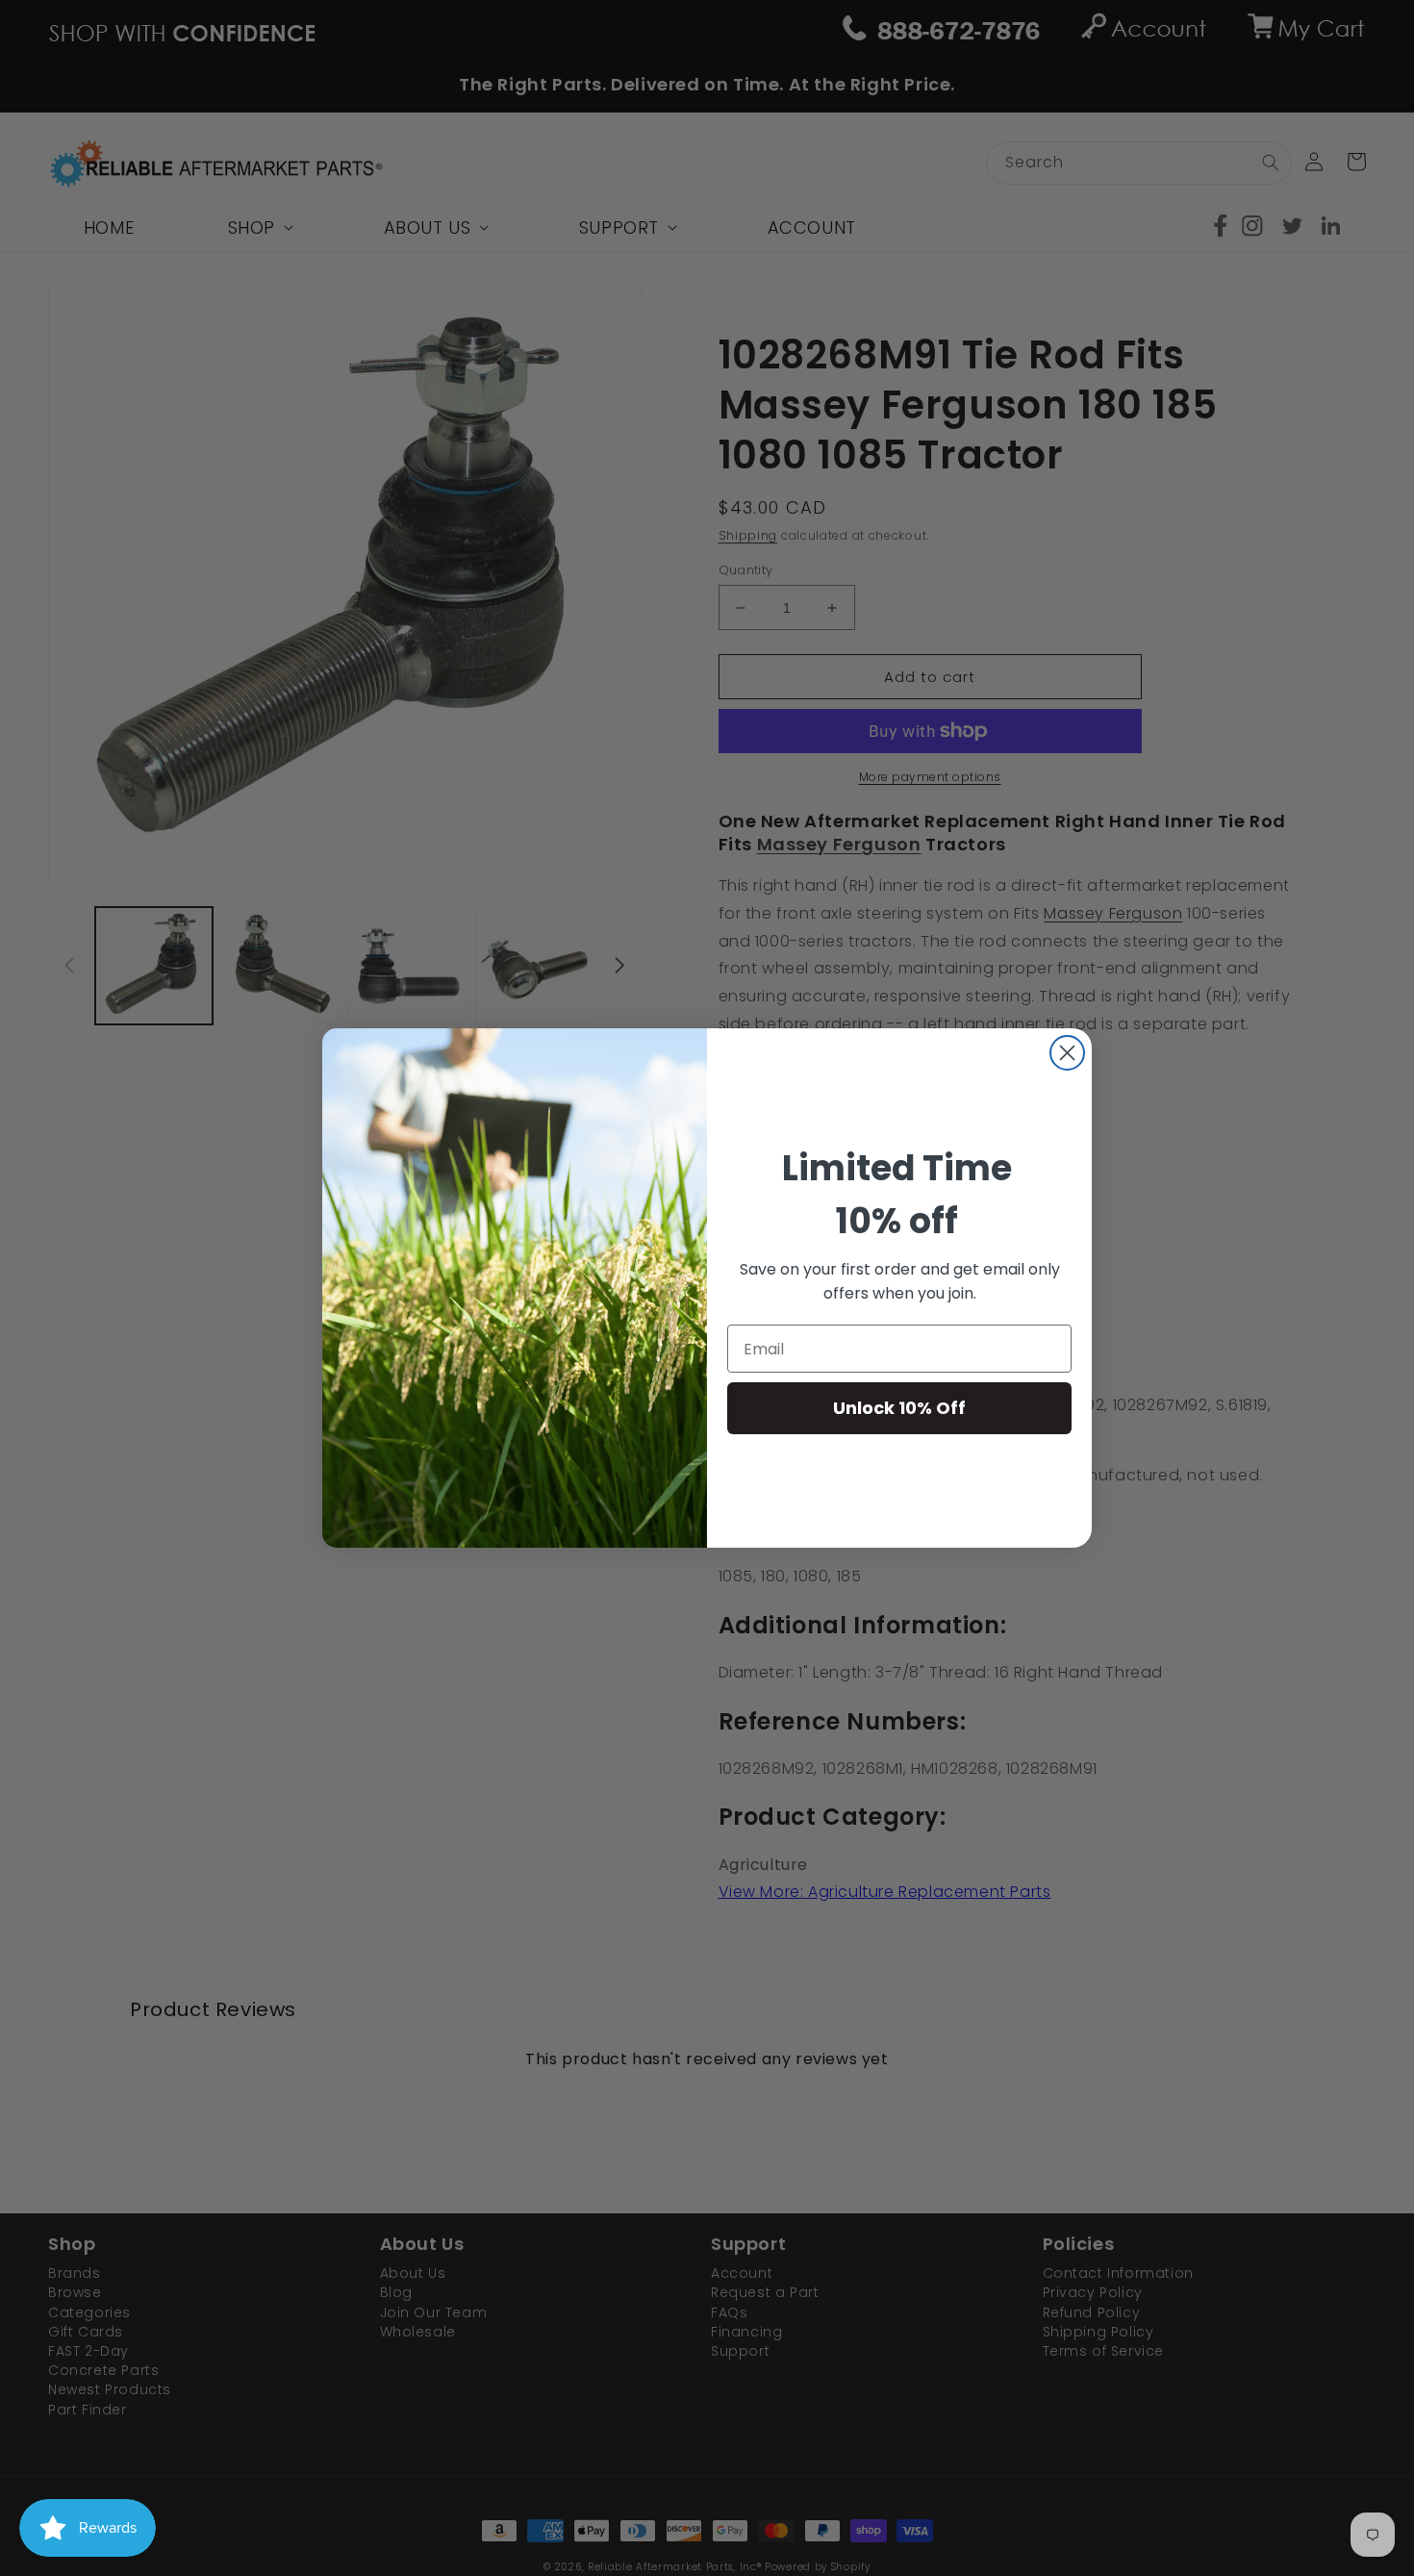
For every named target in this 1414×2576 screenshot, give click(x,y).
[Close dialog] (1067, 1053)
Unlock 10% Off (899, 1408)
